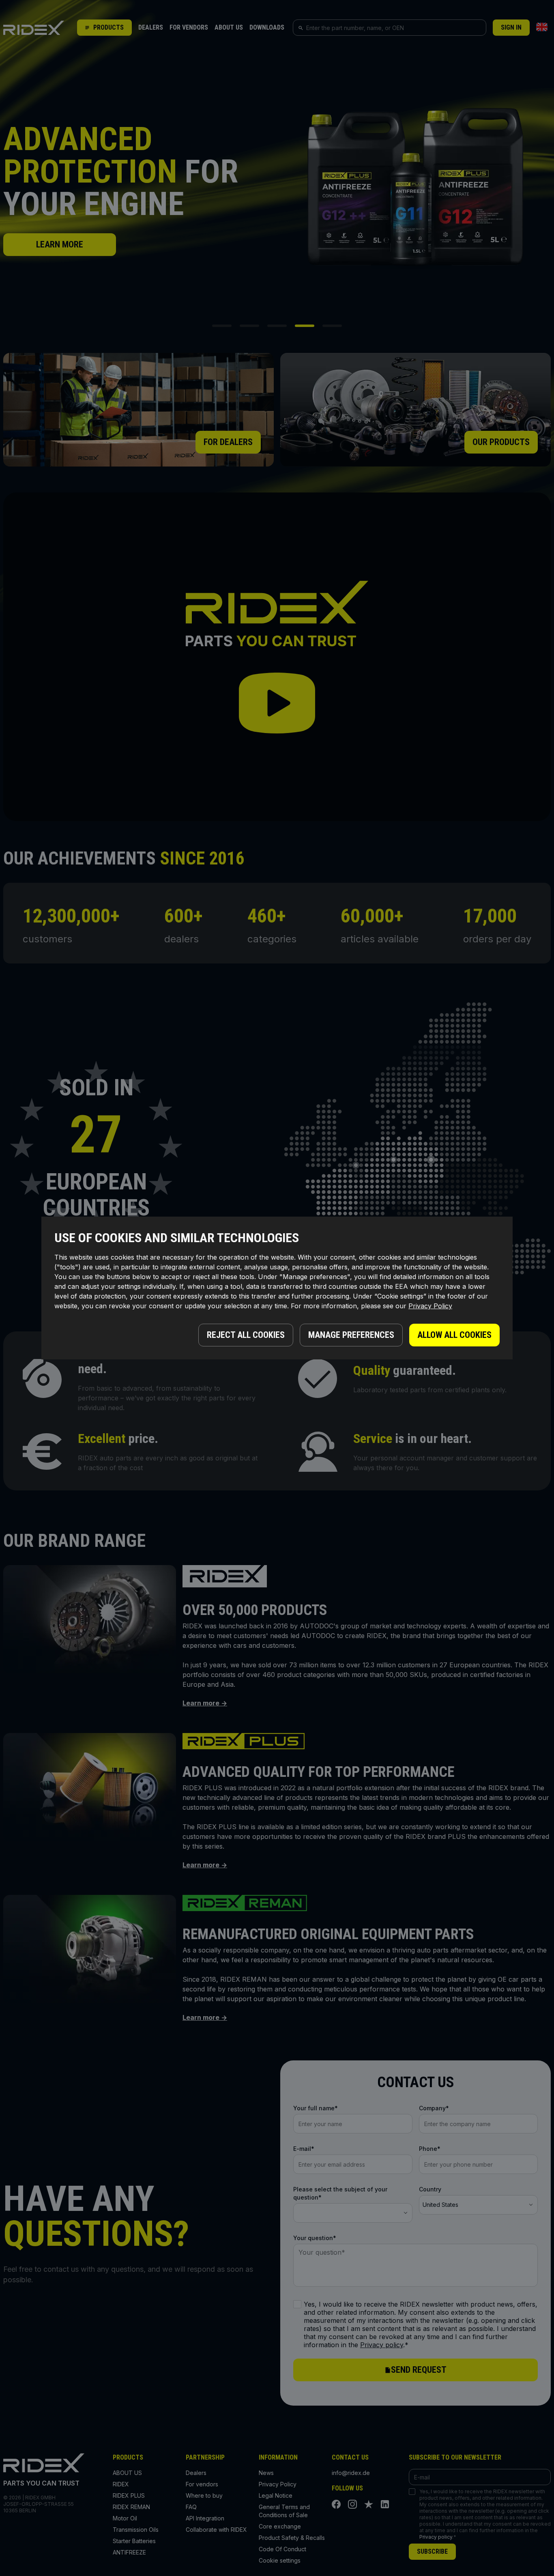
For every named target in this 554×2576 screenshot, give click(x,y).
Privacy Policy (430, 1306)
